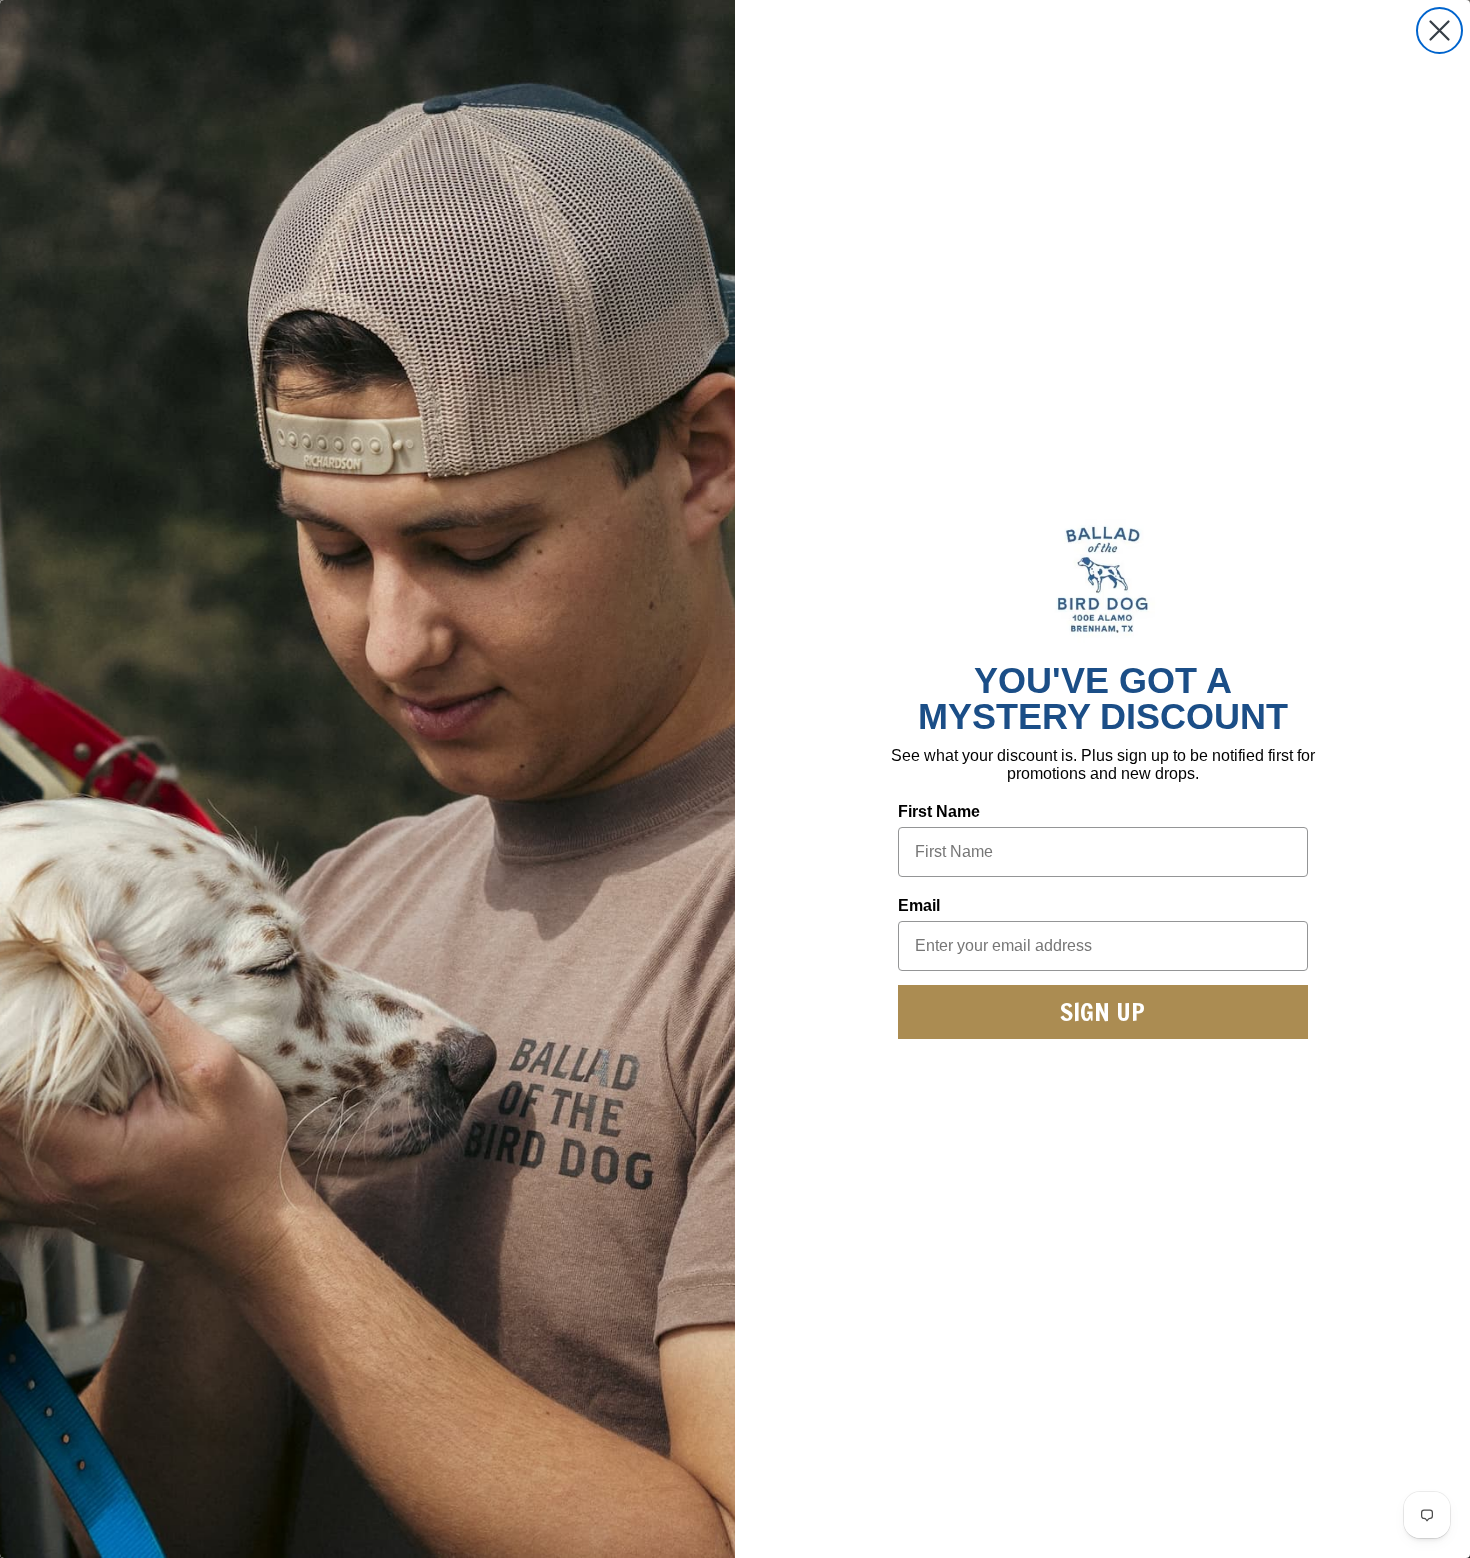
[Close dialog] (1439, 30)
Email (919, 905)
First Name (939, 811)
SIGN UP (1102, 1011)
